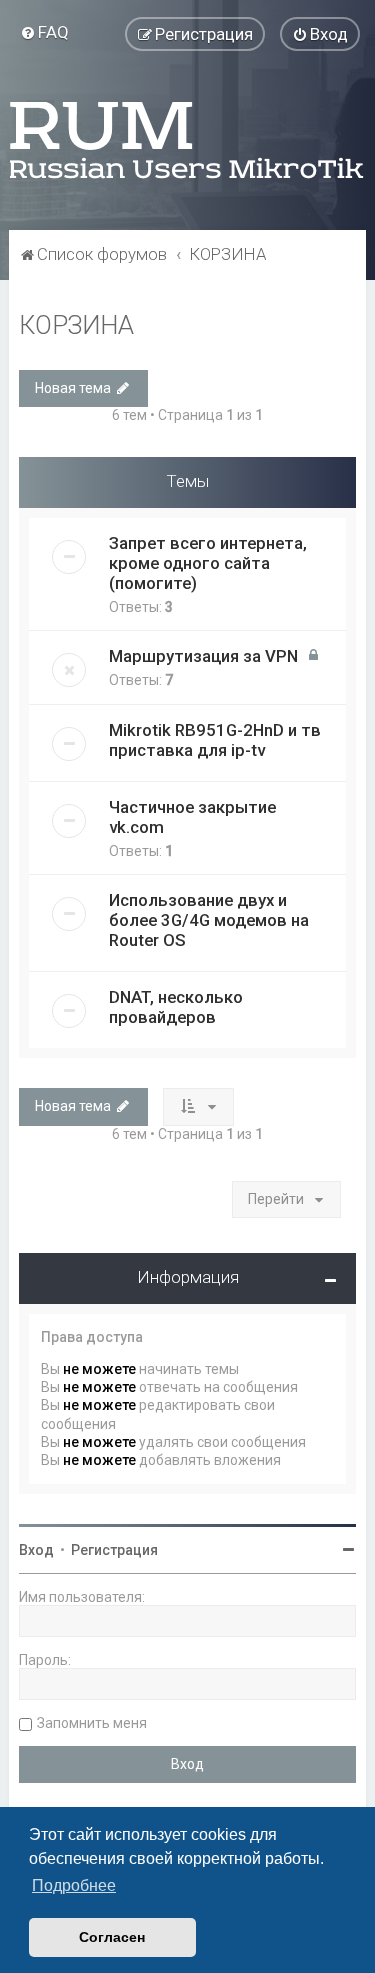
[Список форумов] (188, 140)
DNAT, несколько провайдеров (176, 1007)
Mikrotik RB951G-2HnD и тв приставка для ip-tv (215, 740)
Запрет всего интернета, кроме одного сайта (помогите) (208, 563)
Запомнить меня (92, 1723)
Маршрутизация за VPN (203, 656)
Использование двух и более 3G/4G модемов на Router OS (209, 920)
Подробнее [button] (74, 1885)
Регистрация (114, 1550)
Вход (36, 1550)
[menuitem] (44, 32)
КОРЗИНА (76, 325)
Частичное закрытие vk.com (192, 817)
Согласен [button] (112, 1937)
